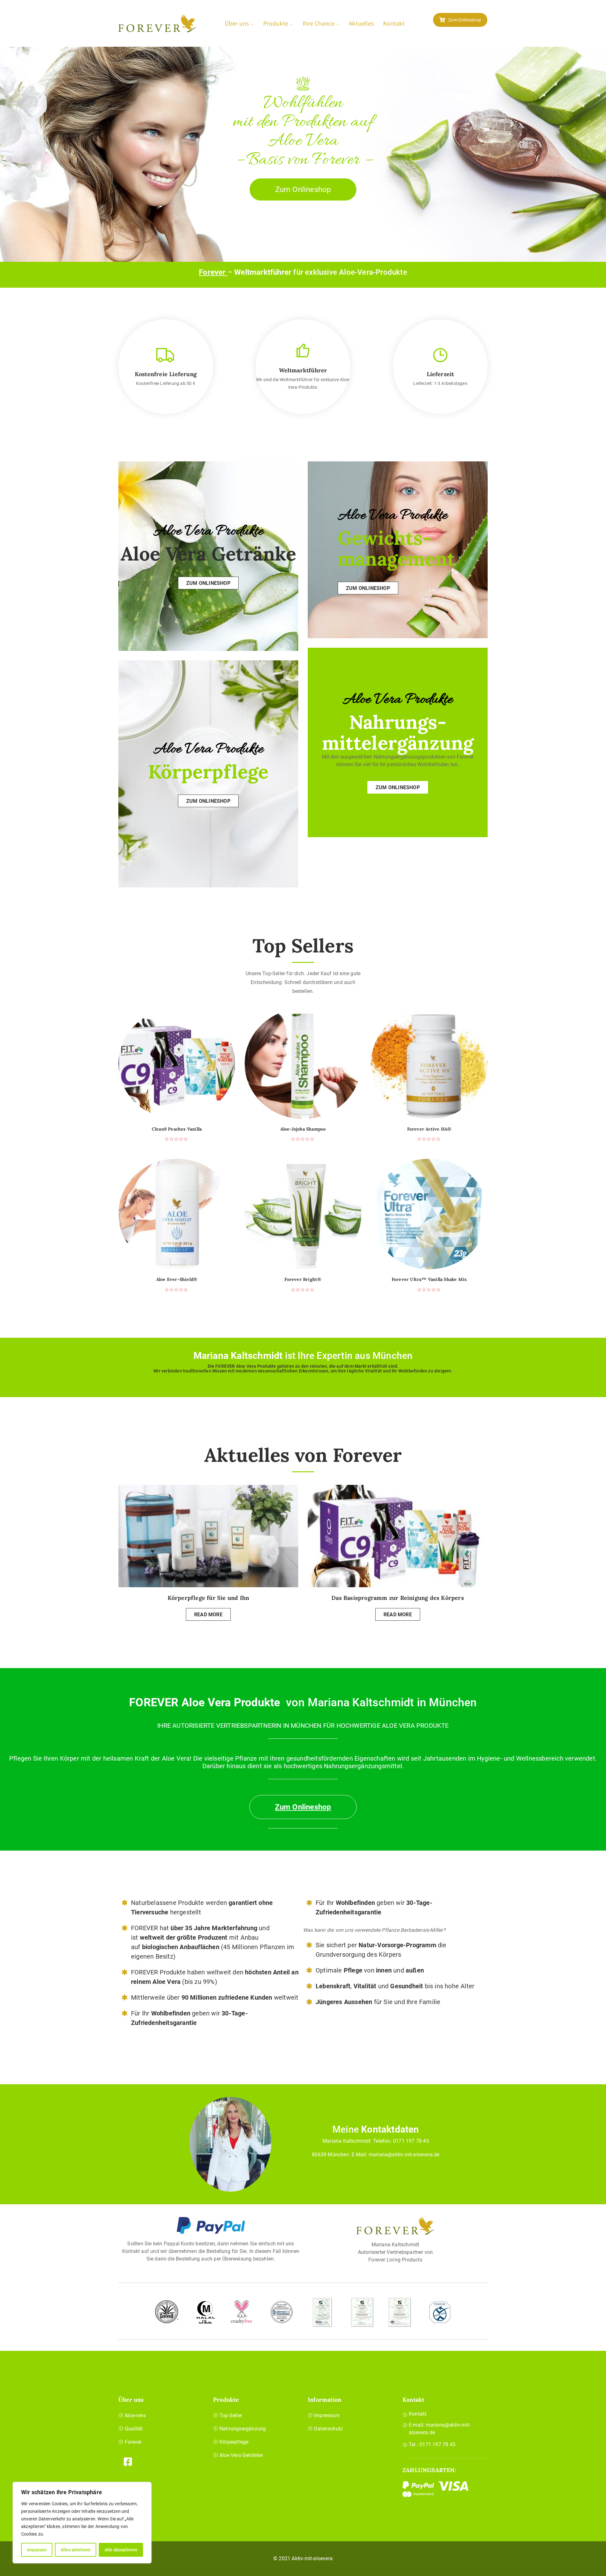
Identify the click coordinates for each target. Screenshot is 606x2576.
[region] (82, 2523)
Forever (213, 272)
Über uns (237, 23)
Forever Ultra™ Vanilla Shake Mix (429, 1279)
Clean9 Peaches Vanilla (177, 1129)
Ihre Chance (319, 23)
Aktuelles (361, 23)
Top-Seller (231, 2415)
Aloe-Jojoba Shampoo (303, 1129)
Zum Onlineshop (465, 20)
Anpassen (37, 2550)
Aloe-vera (135, 2415)
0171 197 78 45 (411, 2141)
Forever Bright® (303, 1279)
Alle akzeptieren (121, 2550)
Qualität (134, 2429)
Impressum (327, 2415)
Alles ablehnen (76, 2550)
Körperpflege (234, 2442)
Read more (208, 1615)
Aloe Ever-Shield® (177, 1279)
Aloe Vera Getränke (241, 2455)
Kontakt (394, 23)
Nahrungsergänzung (243, 2429)
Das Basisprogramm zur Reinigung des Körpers (398, 1598)
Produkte (276, 23)
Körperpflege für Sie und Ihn (208, 1598)
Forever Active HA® (429, 1129)
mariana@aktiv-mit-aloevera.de (404, 2155)
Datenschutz (328, 2429)
